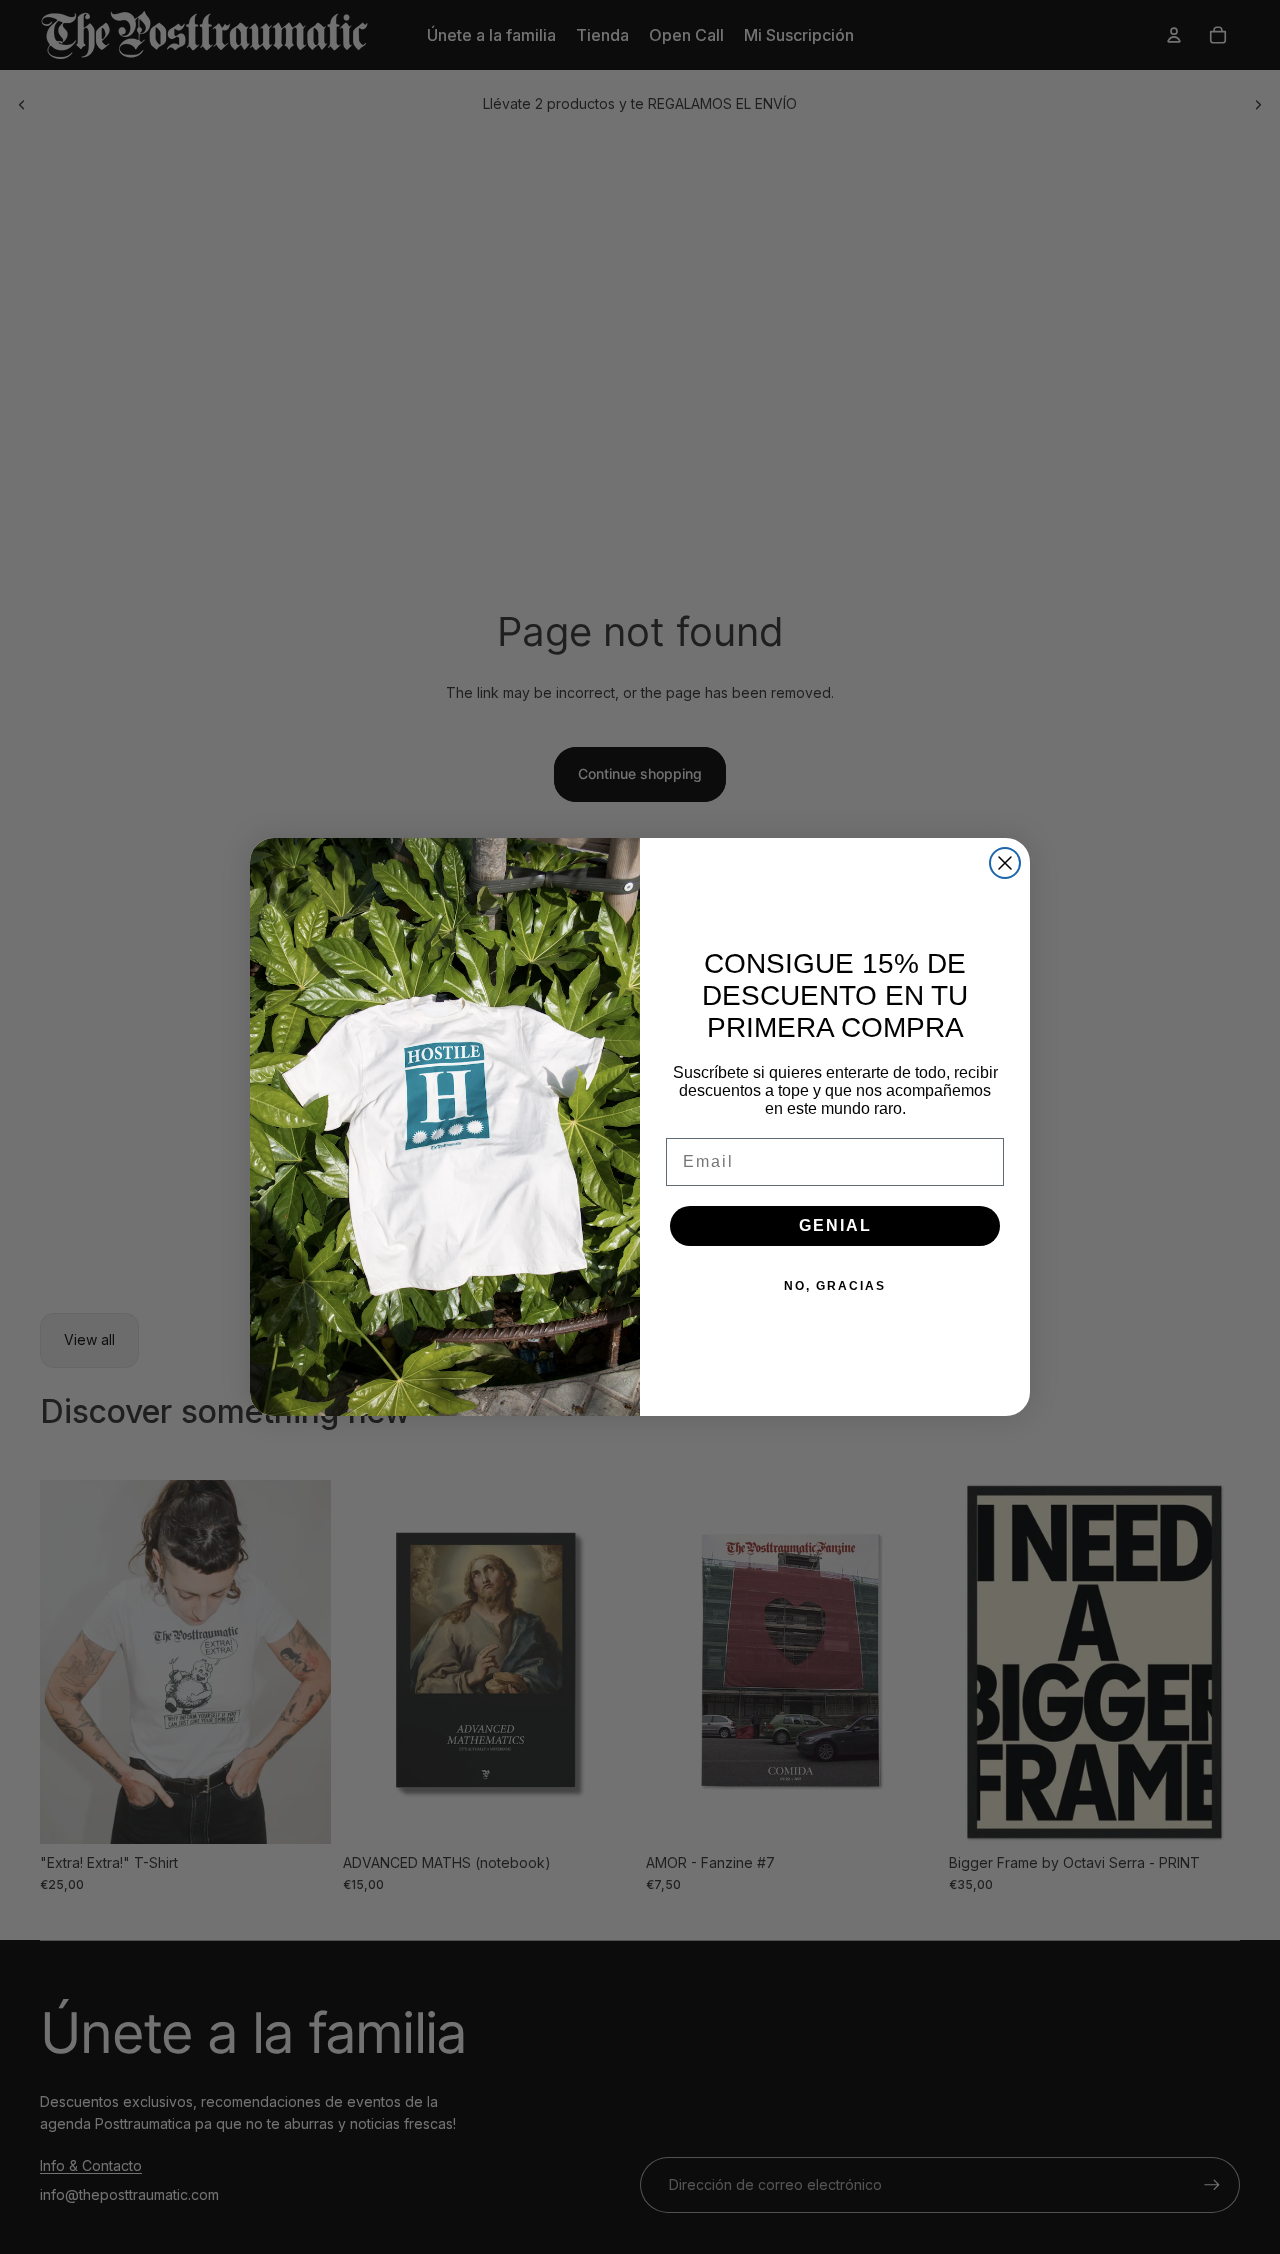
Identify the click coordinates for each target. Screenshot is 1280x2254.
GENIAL (835, 1225)
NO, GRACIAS (835, 1286)
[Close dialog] (1005, 863)
